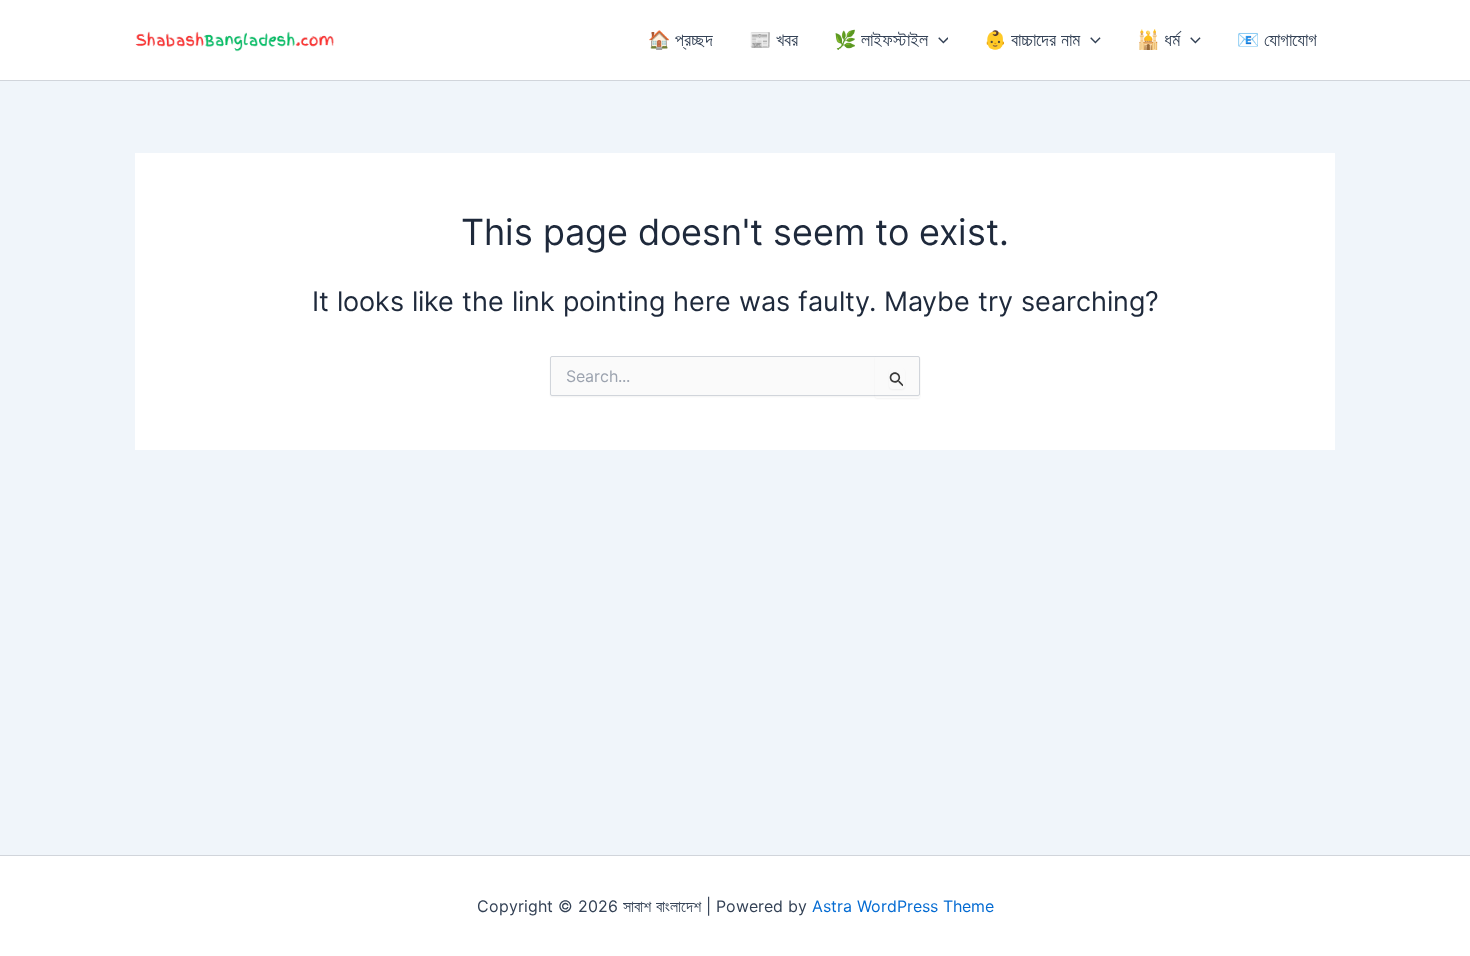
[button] (938, 40)
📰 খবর (773, 39)
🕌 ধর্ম (1158, 39)
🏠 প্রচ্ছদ (680, 39)
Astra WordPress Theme (903, 906)
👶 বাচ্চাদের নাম (1032, 39)
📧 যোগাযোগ (1277, 39)
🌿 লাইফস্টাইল (881, 39)
